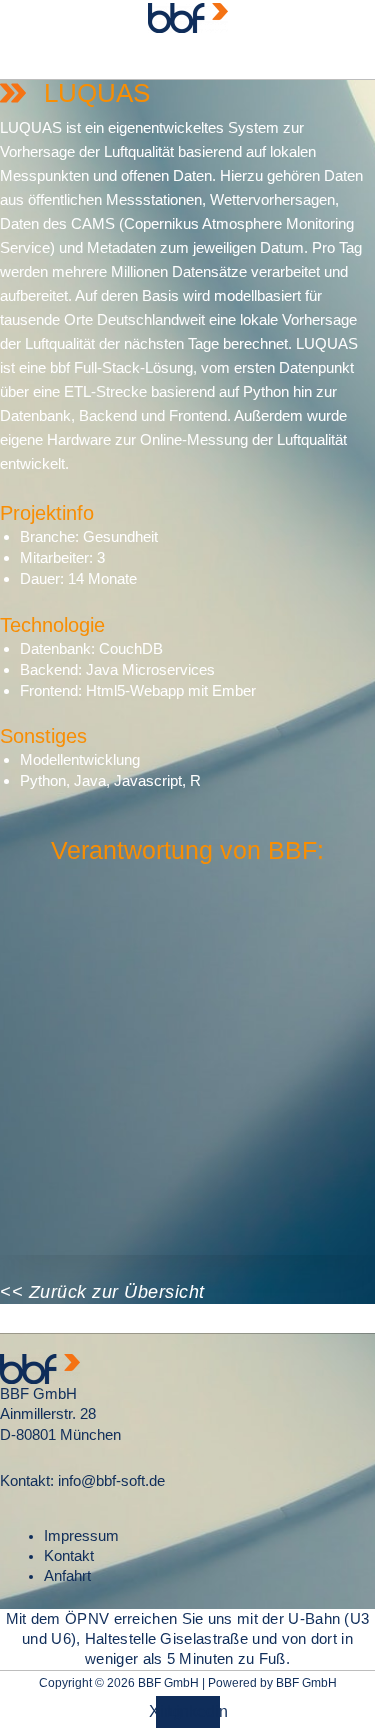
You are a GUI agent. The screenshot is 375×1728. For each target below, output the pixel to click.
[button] (187, 57)
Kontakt (69, 1556)
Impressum (81, 1536)
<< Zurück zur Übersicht (102, 1292)
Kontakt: (27, 1481)
